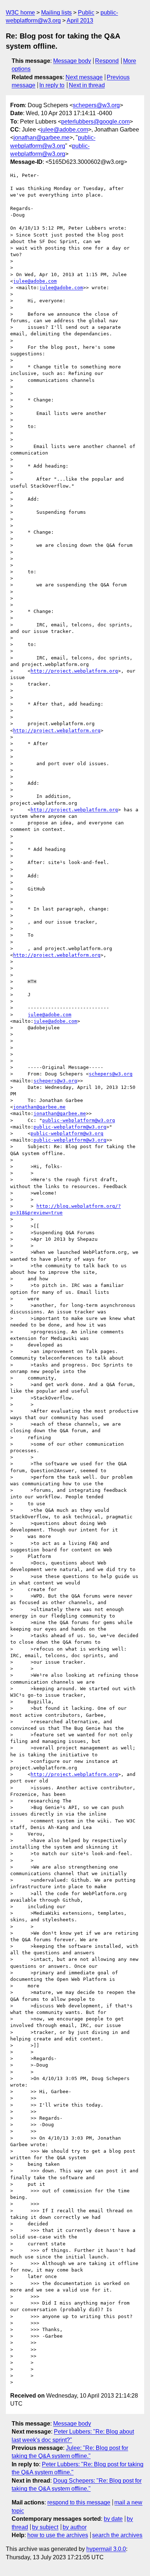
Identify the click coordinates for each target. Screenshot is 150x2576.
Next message (84, 77)
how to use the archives (58, 2535)
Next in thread (87, 85)
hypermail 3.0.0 (106, 2549)
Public (86, 13)
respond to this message (79, 2502)
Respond (107, 61)
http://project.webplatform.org (74, 671)
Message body (72, 61)
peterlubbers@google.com (95, 122)
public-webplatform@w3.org (79, 1120)
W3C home (20, 13)
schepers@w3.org (96, 105)
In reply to (52, 85)
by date (113, 2519)
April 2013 (80, 21)
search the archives (117, 2535)
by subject (45, 2527)
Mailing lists (56, 13)
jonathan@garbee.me (42, 138)
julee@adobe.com (64, 130)
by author (75, 2527)
